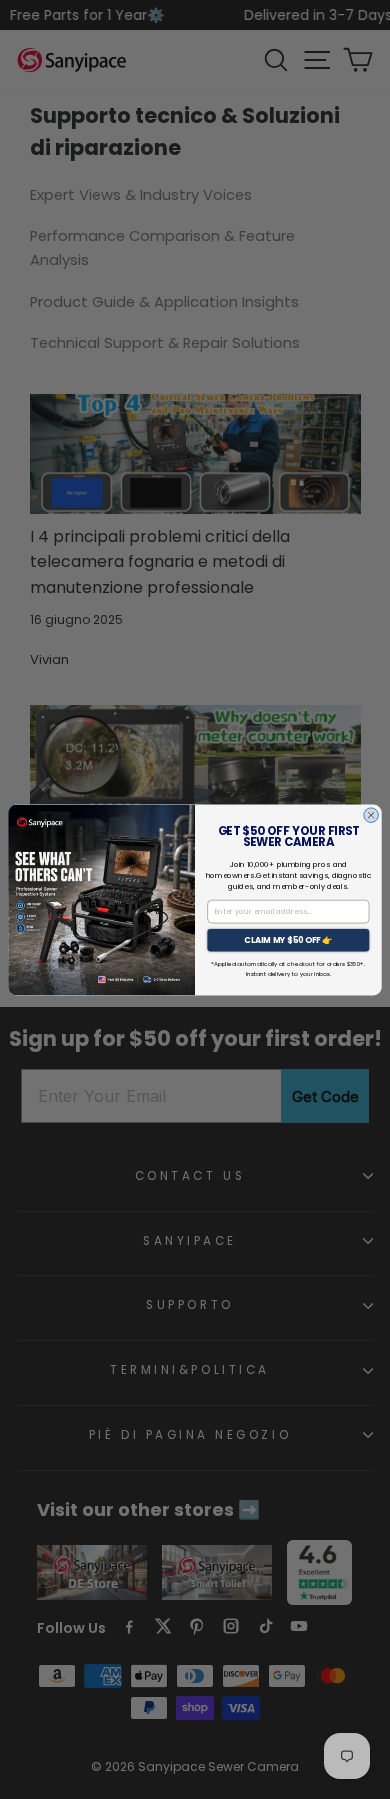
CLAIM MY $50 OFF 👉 (288, 940)
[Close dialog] (371, 814)
